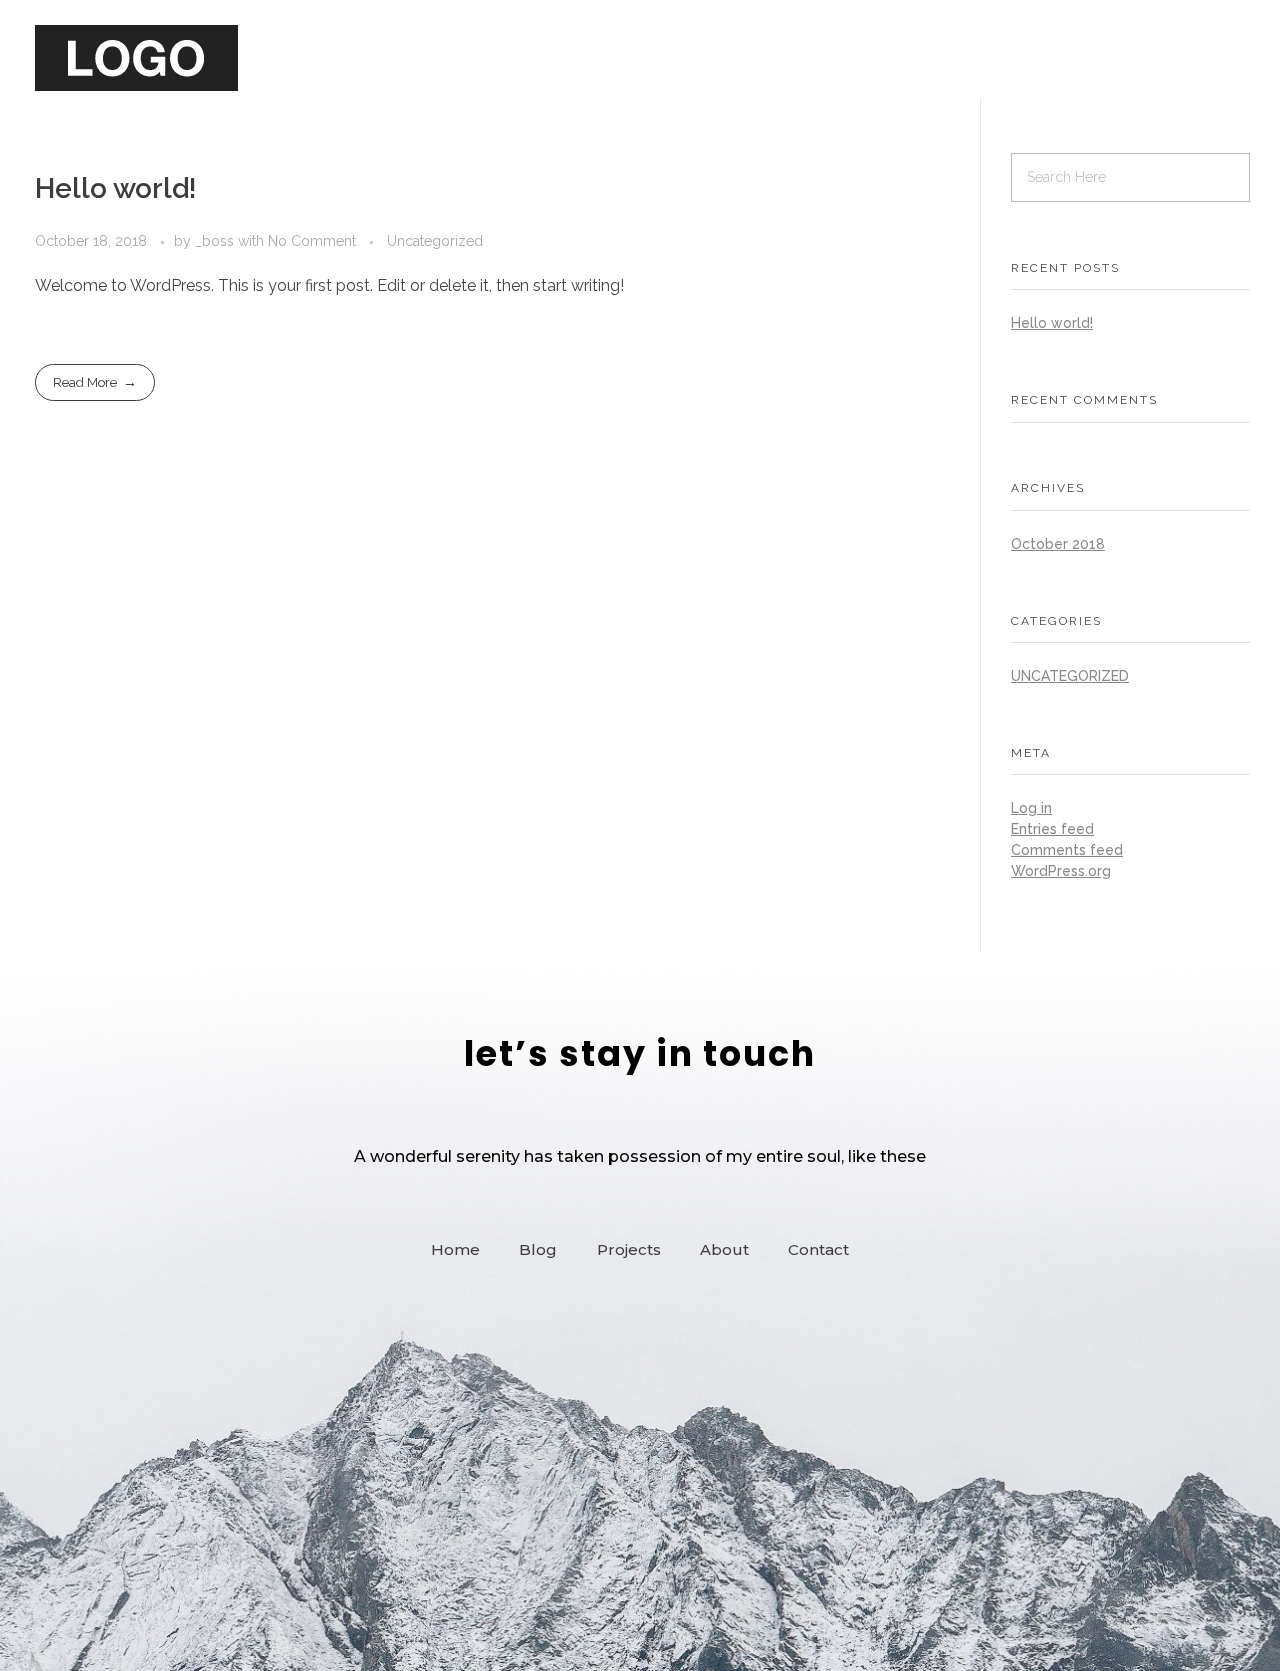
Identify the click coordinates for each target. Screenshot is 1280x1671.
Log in (1031, 808)
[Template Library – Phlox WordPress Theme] (136, 58)
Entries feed (1052, 829)
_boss (216, 241)
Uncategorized (435, 241)
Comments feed (1067, 850)
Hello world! (116, 188)
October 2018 (1058, 544)
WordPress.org (1061, 871)
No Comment (312, 241)
